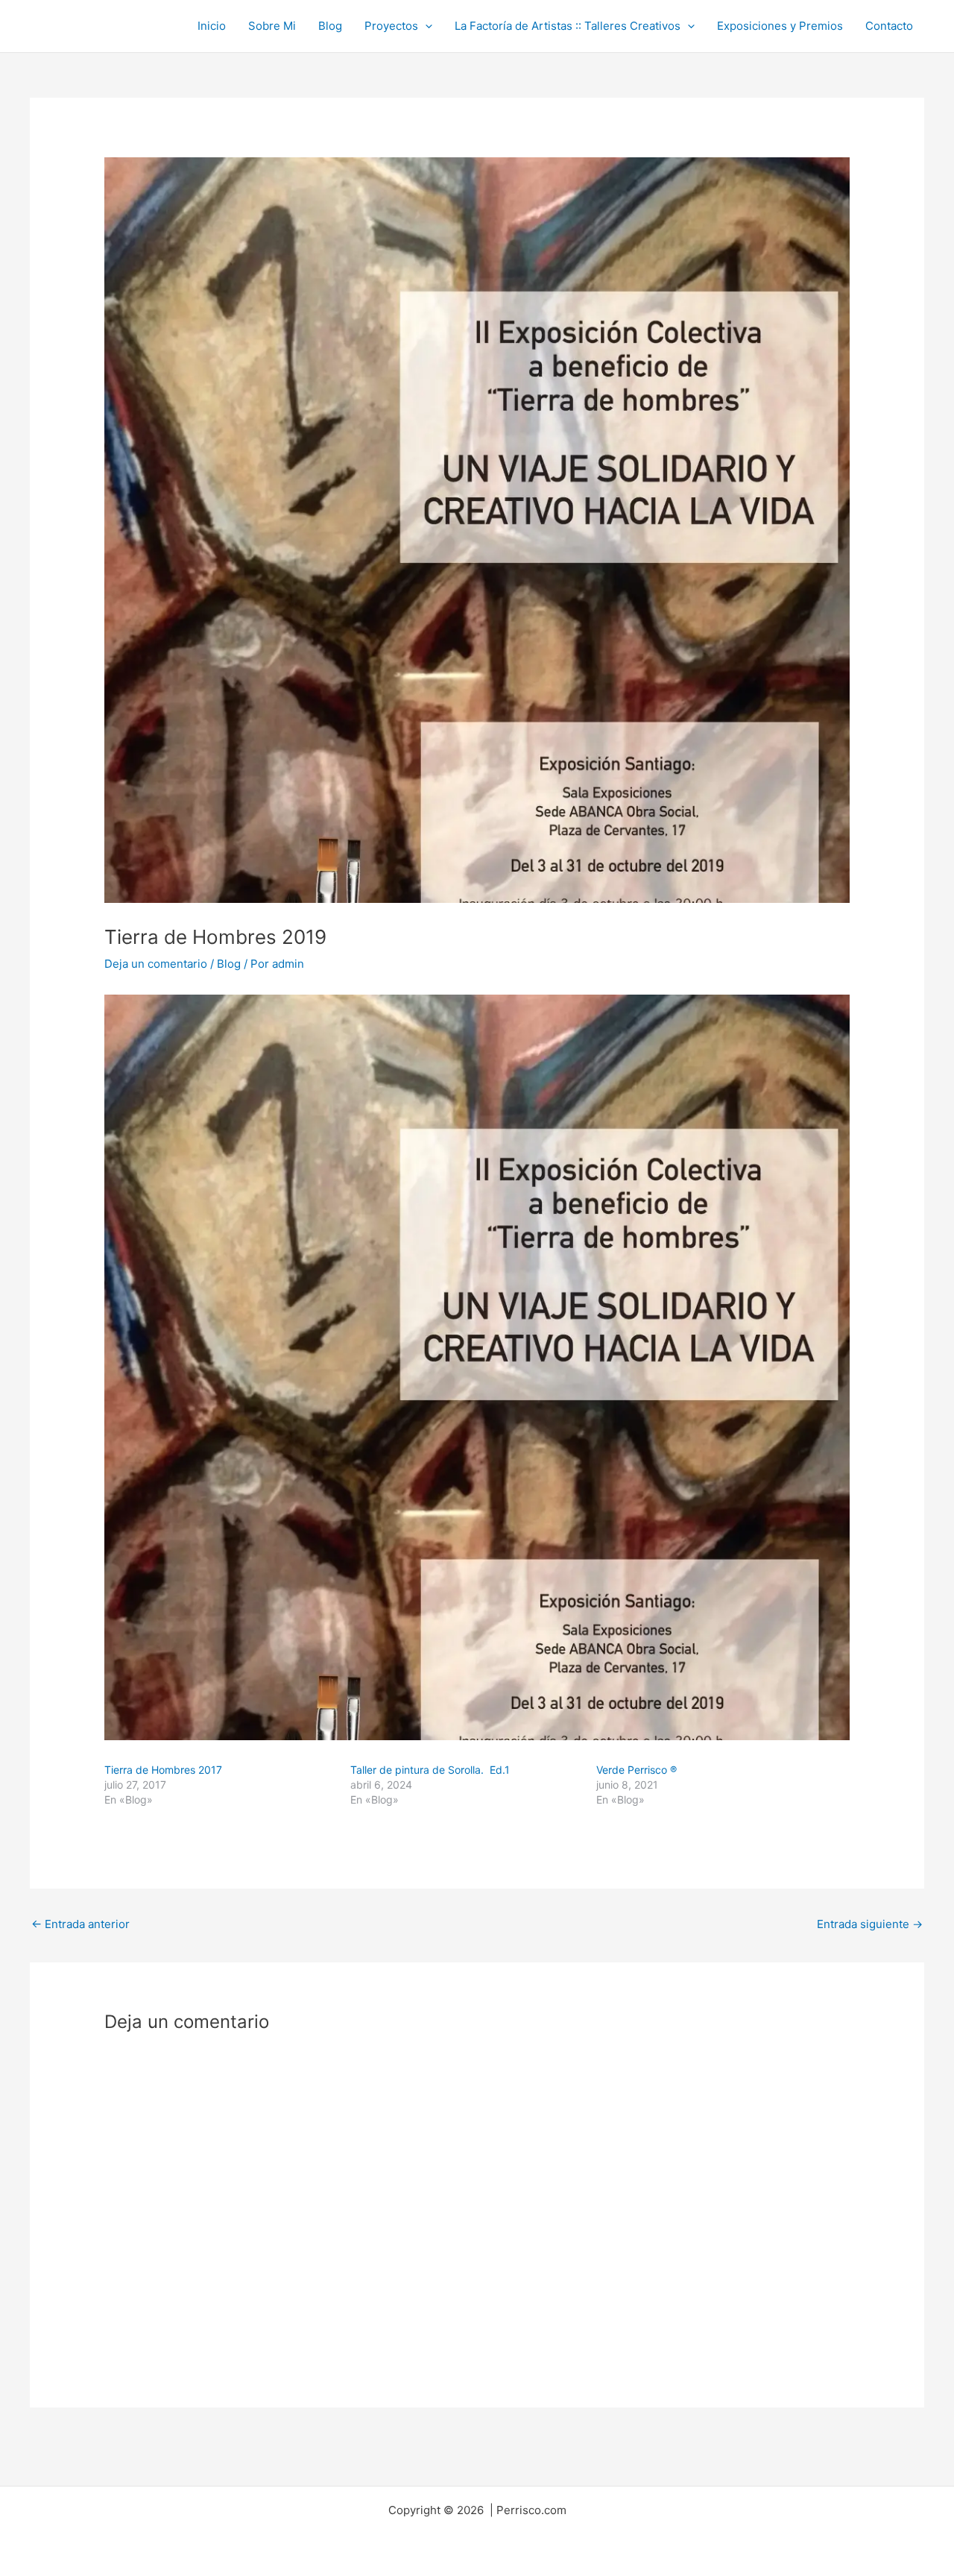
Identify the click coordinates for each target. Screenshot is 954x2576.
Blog (330, 26)
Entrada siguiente (870, 1924)
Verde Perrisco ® (636, 1770)
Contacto (889, 26)
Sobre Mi (272, 26)
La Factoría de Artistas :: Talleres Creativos (568, 26)
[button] (425, 26)
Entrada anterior (80, 1924)
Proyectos (391, 26)
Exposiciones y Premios (780, 26)
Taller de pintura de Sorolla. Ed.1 (430, 1770)
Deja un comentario (156, 964)
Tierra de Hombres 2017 (163, 1770)
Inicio (212, 26)
